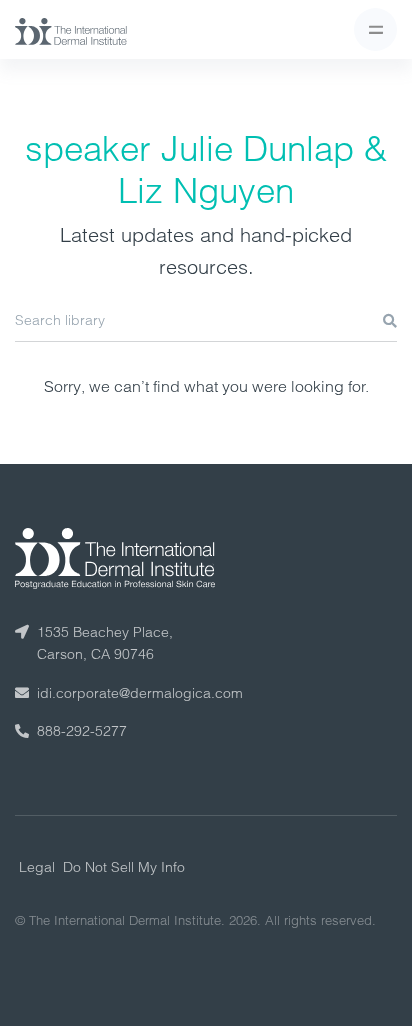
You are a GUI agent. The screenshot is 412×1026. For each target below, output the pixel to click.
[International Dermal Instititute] (71, 30)
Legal (37, 867)
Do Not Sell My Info (124, 867)
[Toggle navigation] (375, 29)
